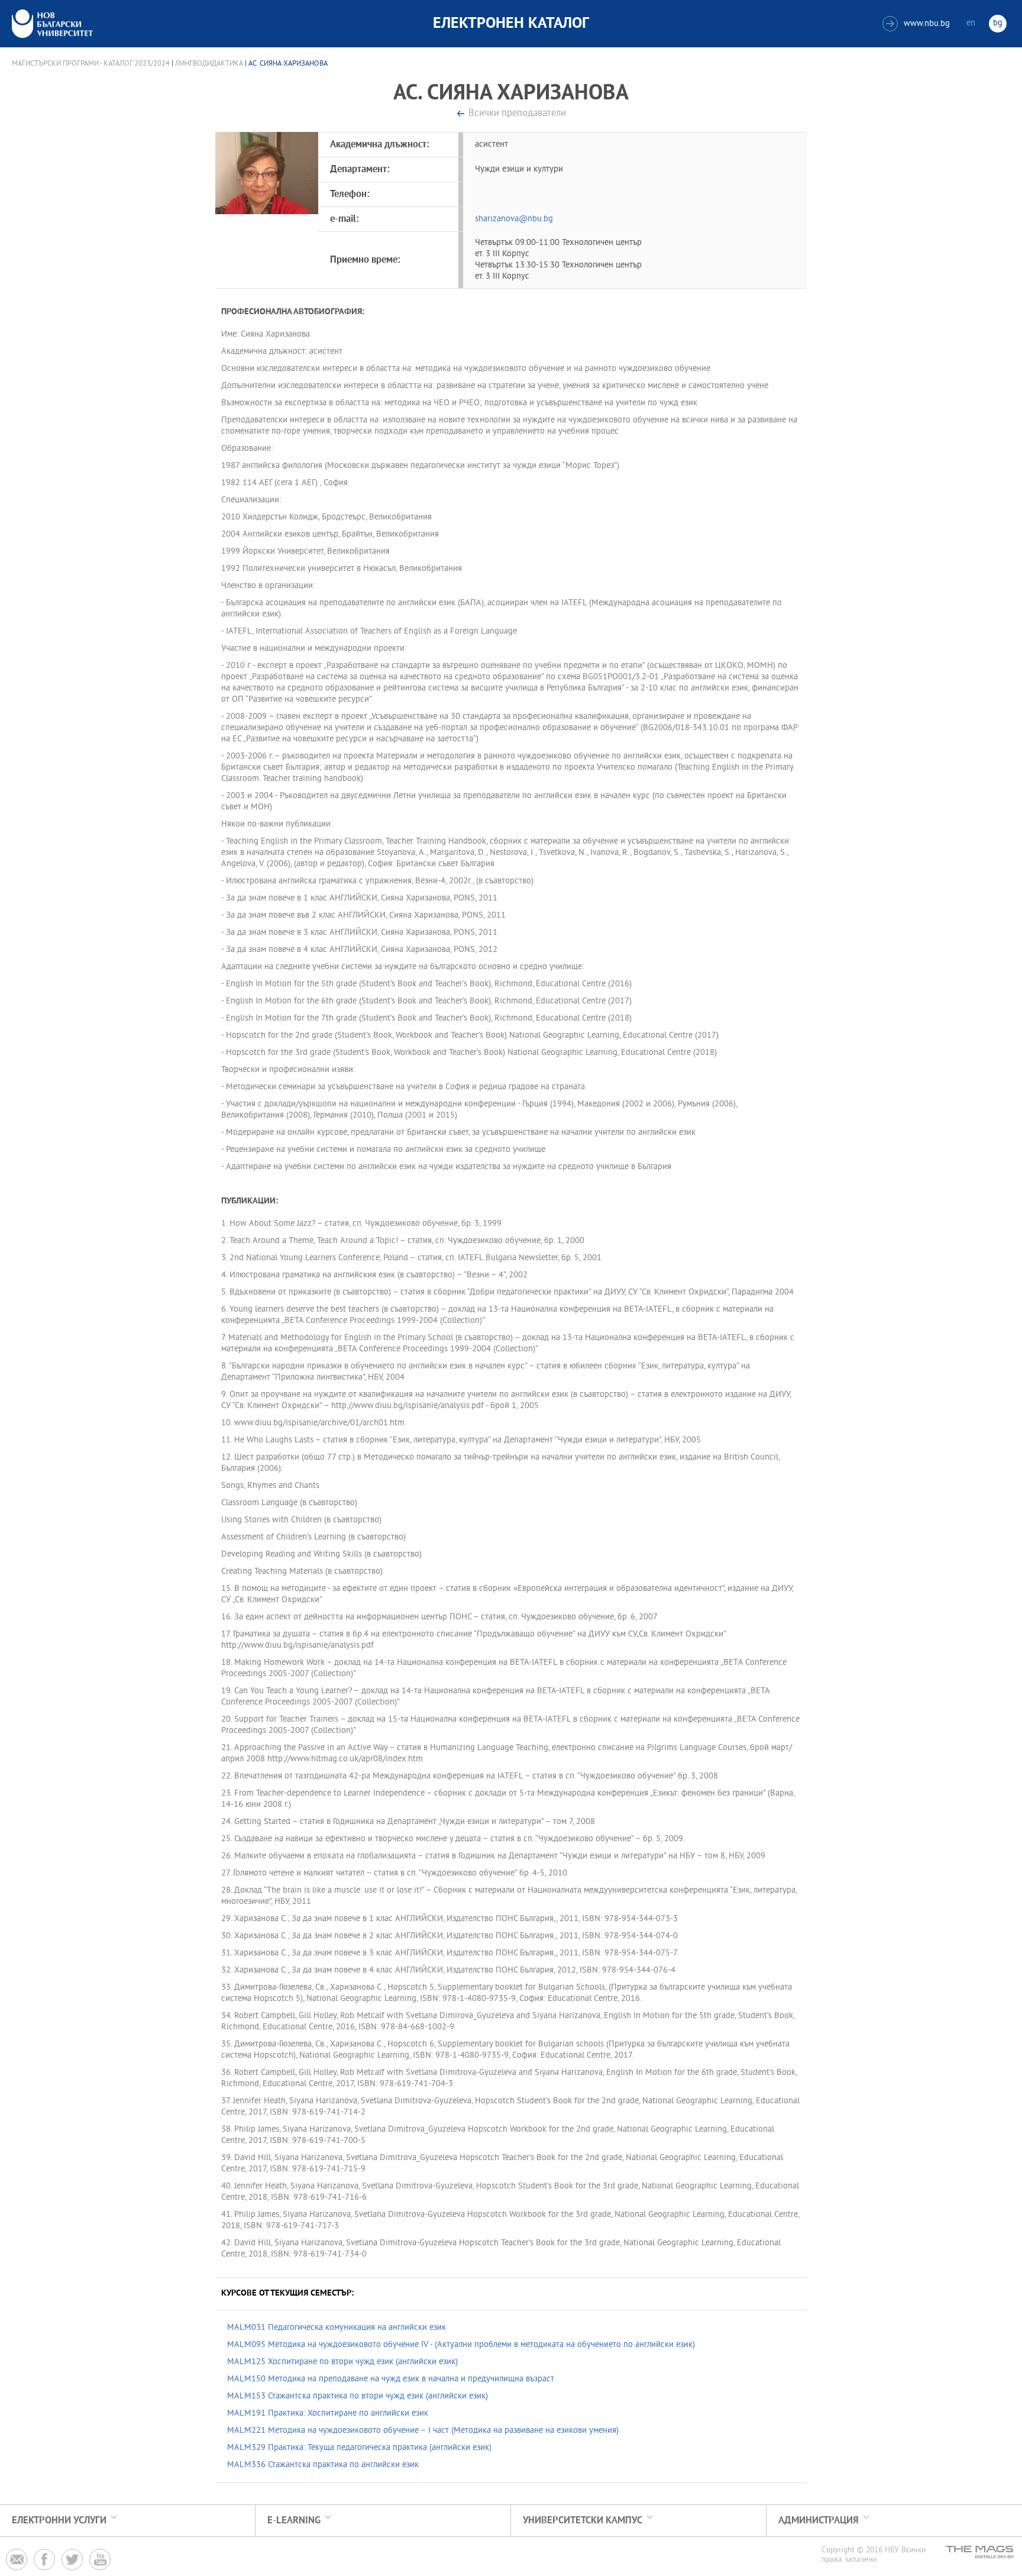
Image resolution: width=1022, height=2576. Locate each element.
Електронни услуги (59, 2521)
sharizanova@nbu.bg (514, 219)
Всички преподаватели (517, 114)
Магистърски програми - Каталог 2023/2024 (91, 64)
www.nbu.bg (918, 24)
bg (998, 23)
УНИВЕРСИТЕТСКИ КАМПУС (583, 2521)
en (971, 23)
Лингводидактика (209, 64)
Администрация (819, 2521)
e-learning (294, 2521)
